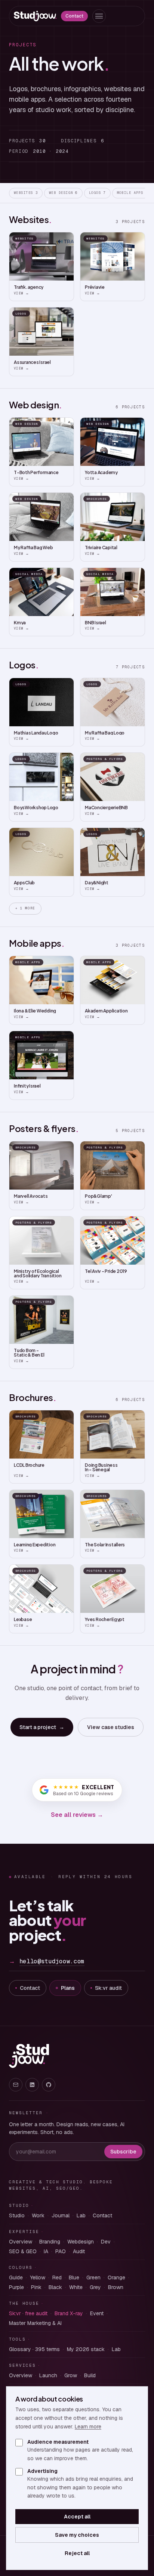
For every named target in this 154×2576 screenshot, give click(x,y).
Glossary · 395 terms (34, 2349)
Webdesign (81, 2242)
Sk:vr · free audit (28, 2313)
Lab (81, 2215)
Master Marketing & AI (35, 2323)
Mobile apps (133, 193)
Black (55, 2287)
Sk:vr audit (108, 1988)
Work (38, 2215)
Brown (116, 2287)
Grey (95, 2287)
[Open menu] (99, 16)
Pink (36, 2287)
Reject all (77, 2553)
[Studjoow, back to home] (29, 2056)
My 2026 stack (86, 2349)
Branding (50, 2242)
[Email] (16, 2085)
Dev (106, 2242)
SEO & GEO (23, 2251)
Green (93, 2277)
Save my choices (77, 2535)
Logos (97, 193)
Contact (74, 16)
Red (57, 2277)
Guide (16, 2277)
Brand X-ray (69, 2313)
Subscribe (123, 2152)
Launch (48, 2375)
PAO (61, 2251)
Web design (63, 193)
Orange (116, 2277)
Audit (79, 2251)
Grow (71, 2375)
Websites (26, 193)
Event (97, 2313)
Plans (68, 1988)
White (76, 2287)
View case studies (111, 1727)
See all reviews (77, 1815)
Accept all (77, 2517)
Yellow (38, 2277)
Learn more (88, 2427)
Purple (16, 2287)
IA (46, 2251)
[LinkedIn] (32, 2085)
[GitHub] (49, 2085)
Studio (17, 2215)
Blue (74, 2277)
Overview (21, 2242)
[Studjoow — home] (35, 16)
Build (90, 2375)
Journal (61, 2215)
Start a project (42, 1727)
